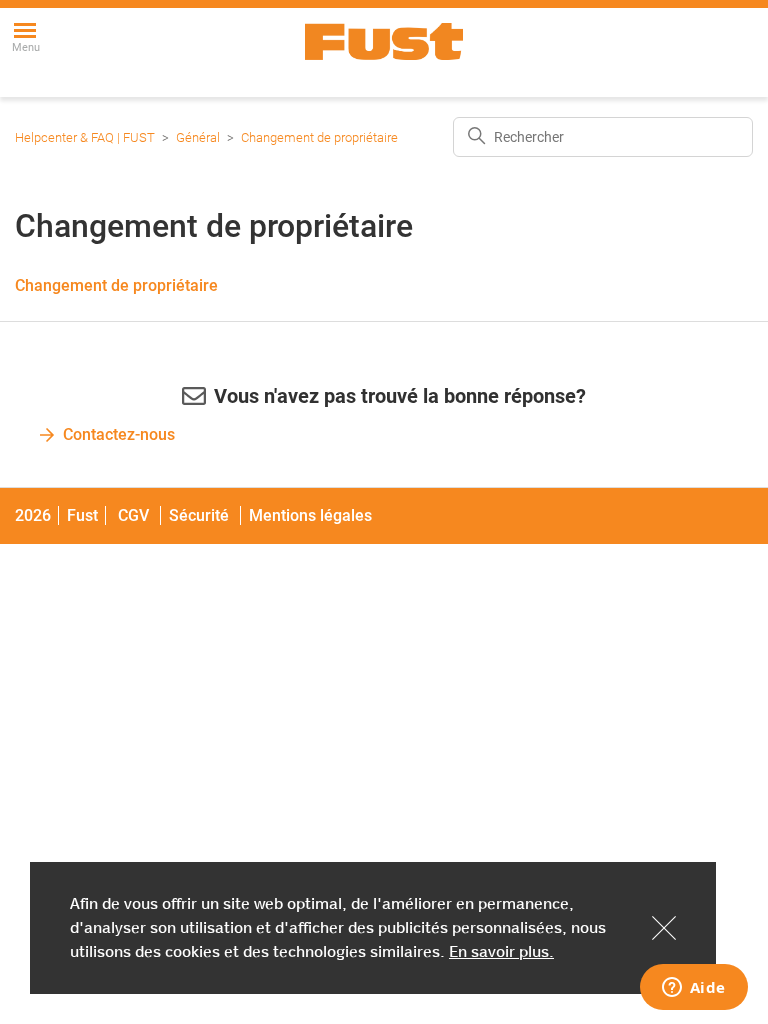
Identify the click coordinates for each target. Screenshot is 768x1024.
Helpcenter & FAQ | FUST (85, 137)
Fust (82, 515)
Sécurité (201, 515)
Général (198, 137)
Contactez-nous (119, 434)
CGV (133, 515)
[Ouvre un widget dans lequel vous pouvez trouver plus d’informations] (693, 989)
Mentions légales (310, 515)
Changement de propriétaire (319, 137)
